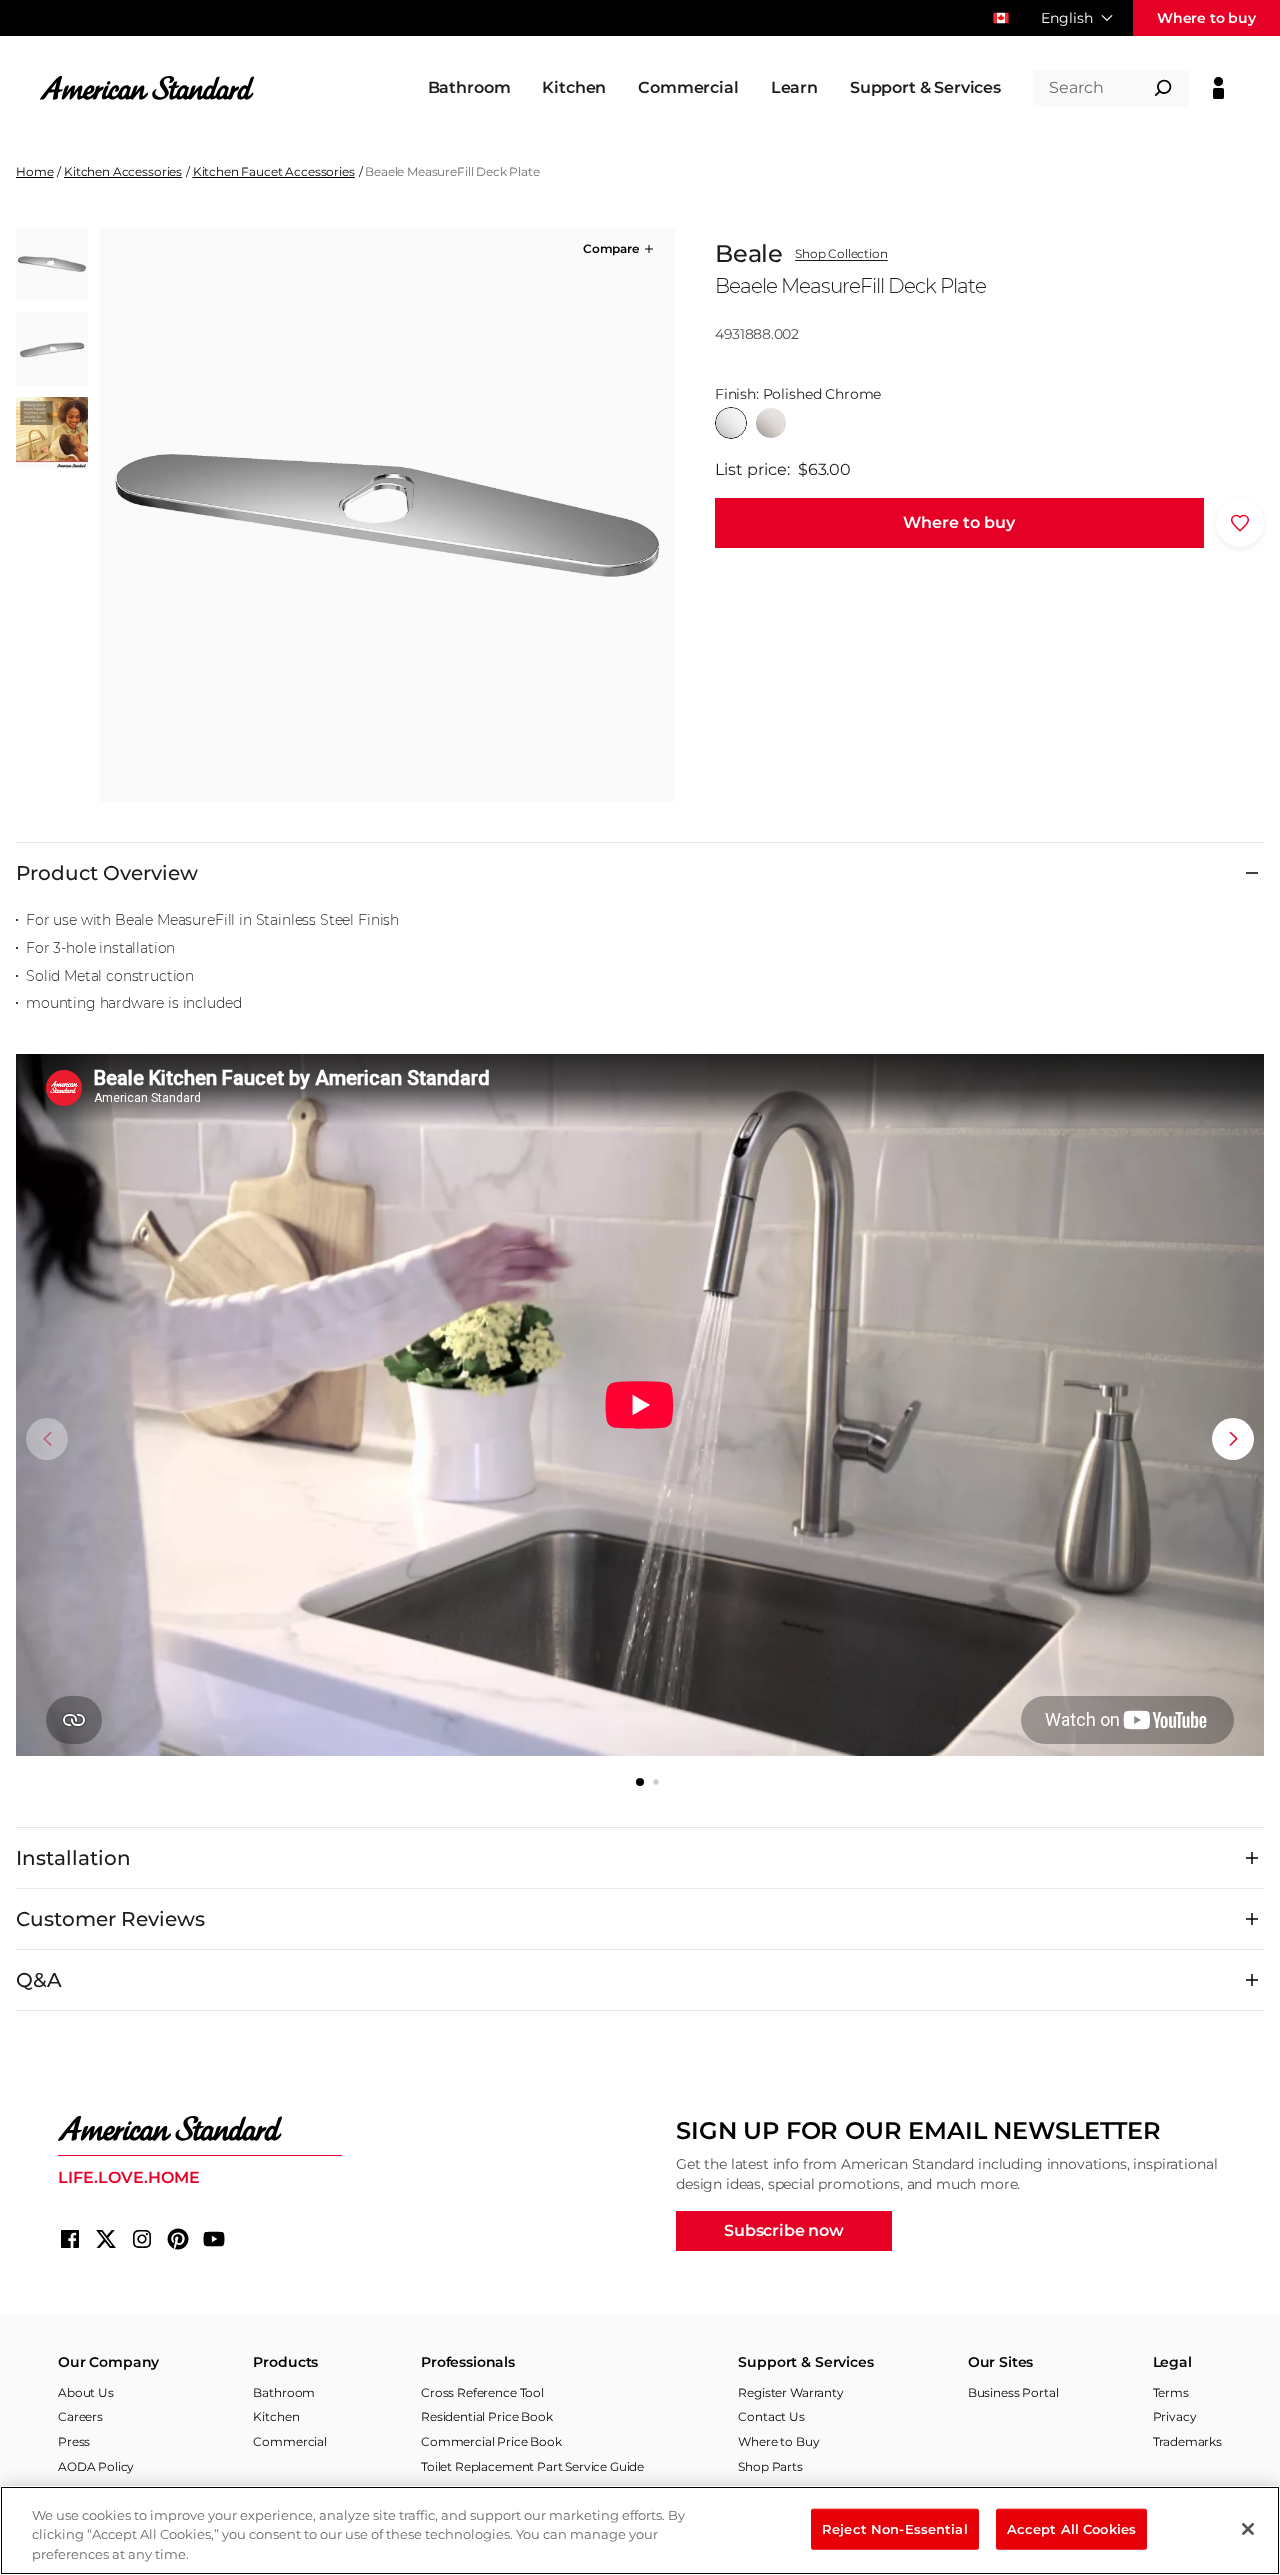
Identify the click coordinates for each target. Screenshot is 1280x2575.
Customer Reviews (110, 1919)
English (1067, 18)
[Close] (1248, 2529)
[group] (387, 515)
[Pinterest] (178, 2239)
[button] (620, 249)
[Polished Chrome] (731, 423)
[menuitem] (469, 88)
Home (34, 171)
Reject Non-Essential (895, 2528)
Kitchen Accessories (123, 171)
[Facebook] (70, 2239)
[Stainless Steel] (771, 423)
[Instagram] (142, 2239)
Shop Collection (841, 254)
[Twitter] (106, 2239)
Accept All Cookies (1071, 2528)
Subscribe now (784, 2230)
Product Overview (107, 873)
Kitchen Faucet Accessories (274, 171)
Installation (73, 1858)
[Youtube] (214, 2239)
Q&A (39, 1980)
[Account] (1218, 88)
